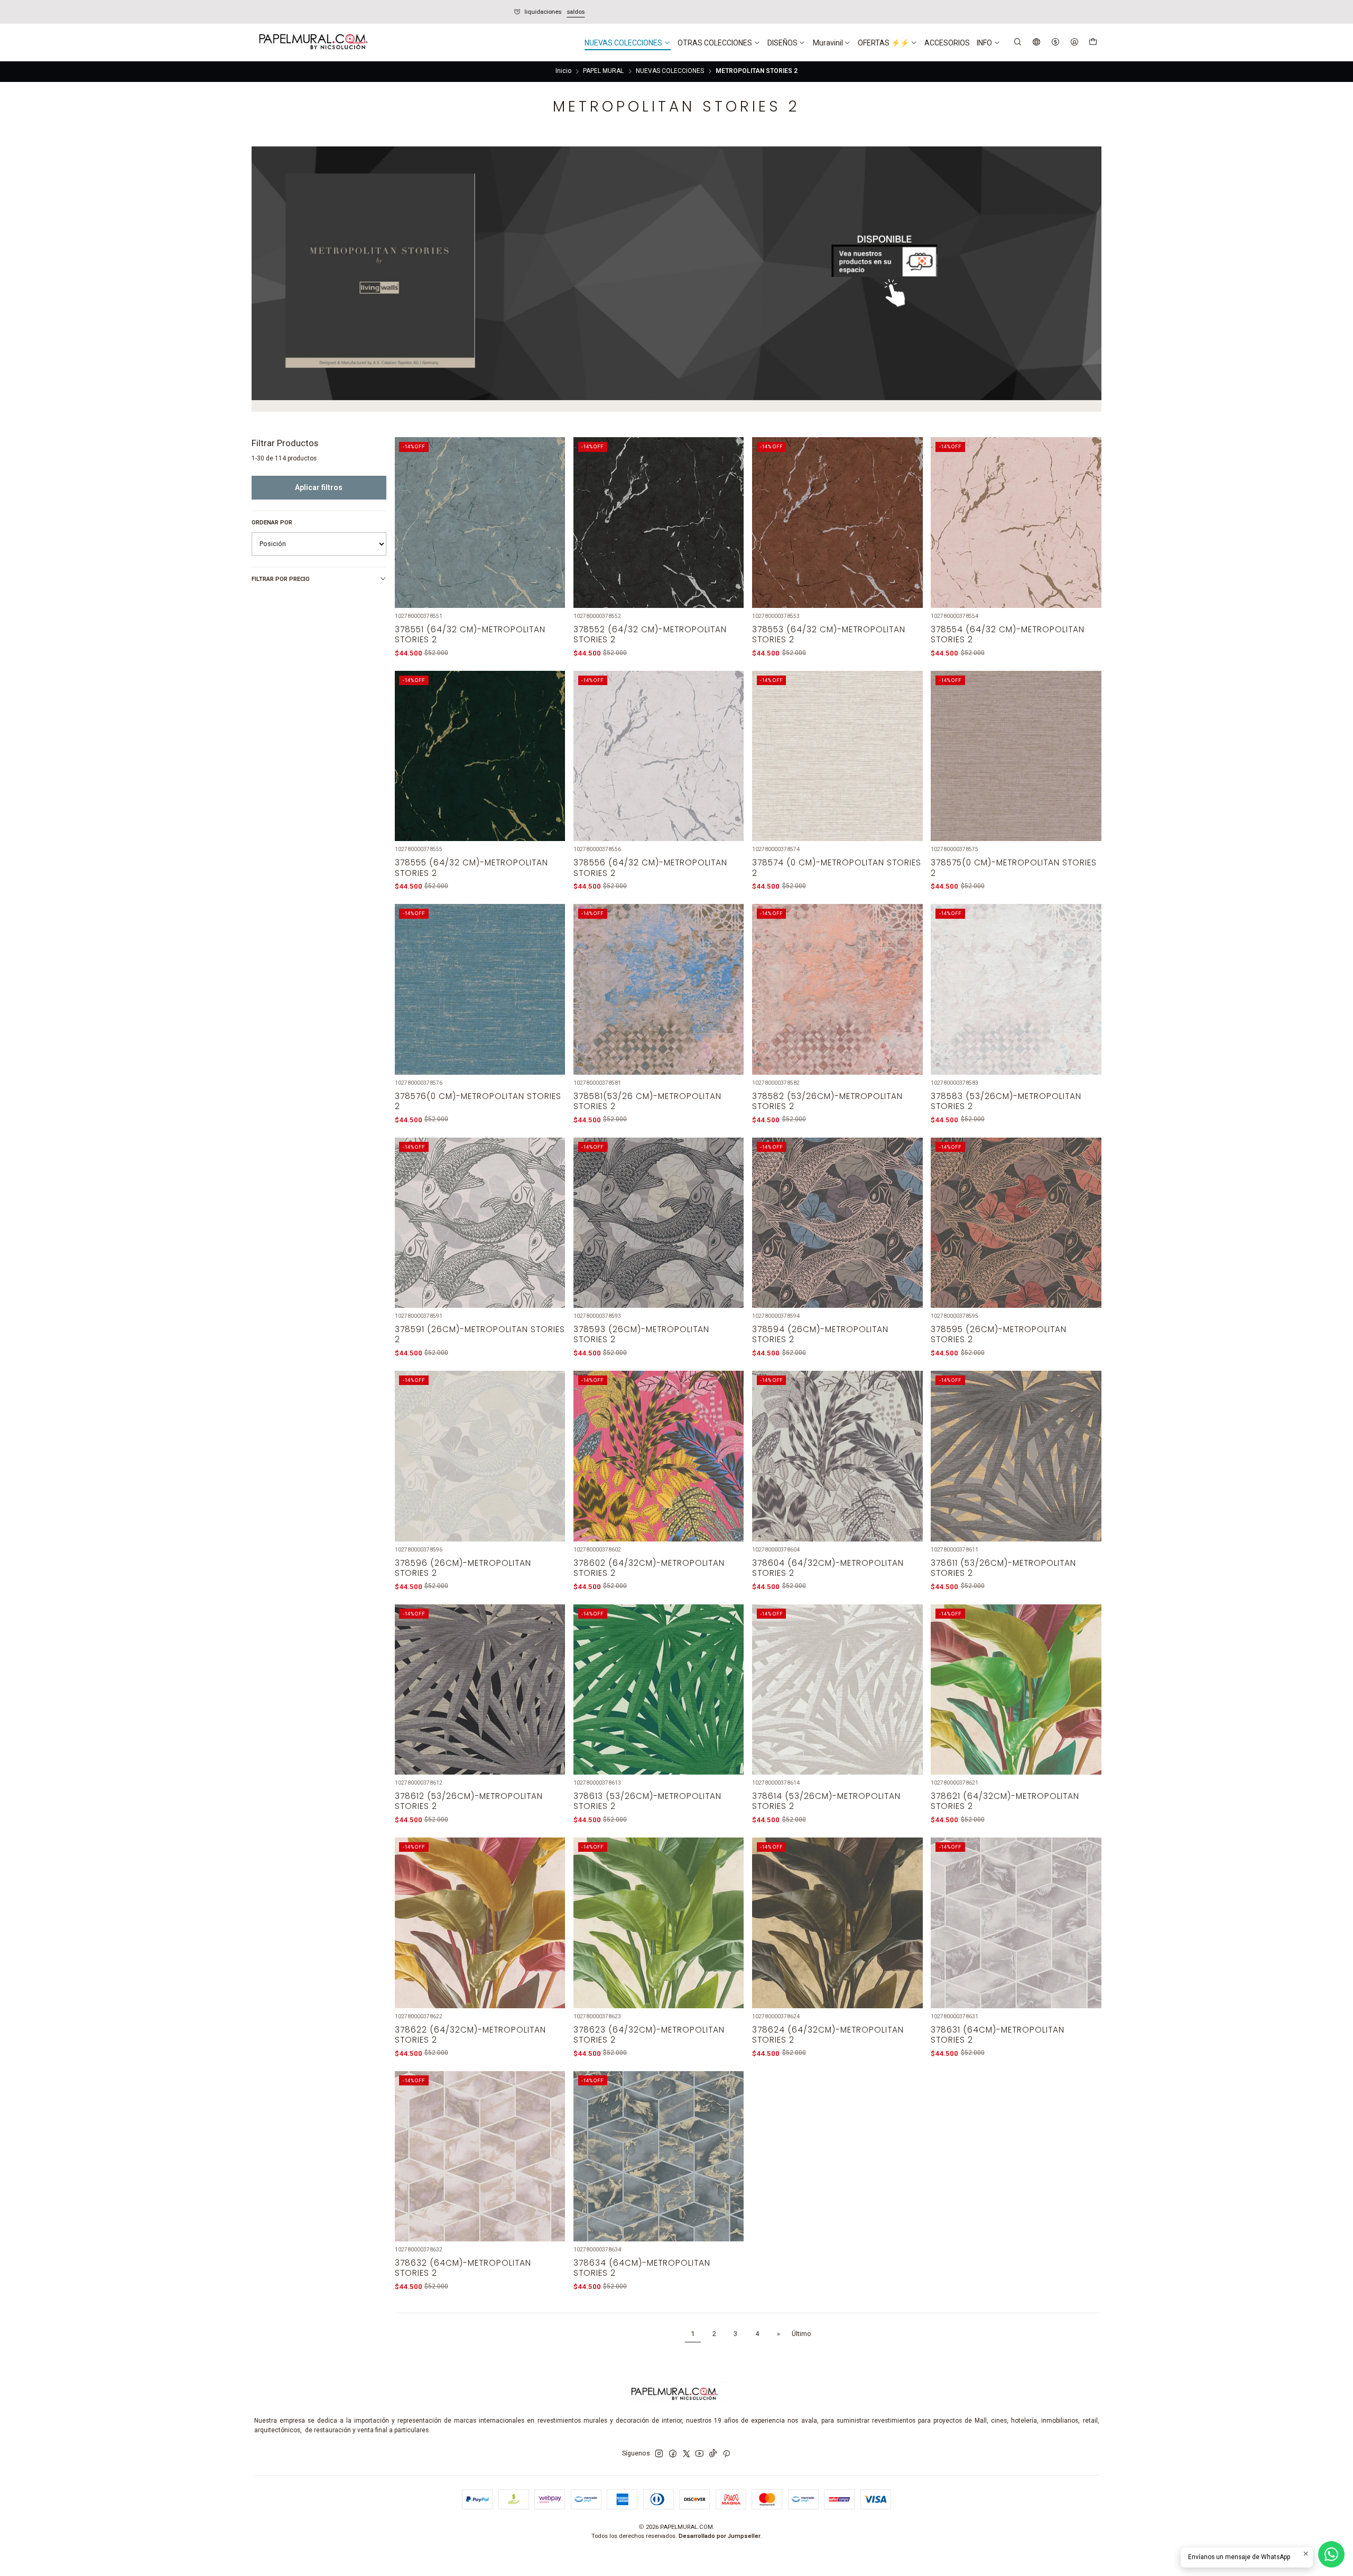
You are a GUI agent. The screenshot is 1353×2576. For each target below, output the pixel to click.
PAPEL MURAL (603, 71)
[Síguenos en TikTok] (713, 2454)
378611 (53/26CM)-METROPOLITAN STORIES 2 (1003, 1568)
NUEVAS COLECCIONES (670, 71)
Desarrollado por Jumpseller (720, 2536)
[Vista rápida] (551, 534)
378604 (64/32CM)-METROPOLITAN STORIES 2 (828, 1568)
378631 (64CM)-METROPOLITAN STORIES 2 (998, 2035)
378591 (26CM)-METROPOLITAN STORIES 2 (480, 1334)
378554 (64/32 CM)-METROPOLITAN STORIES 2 (1008, 634)
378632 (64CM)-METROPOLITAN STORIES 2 (463, 2268)
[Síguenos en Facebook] (673, 2454)
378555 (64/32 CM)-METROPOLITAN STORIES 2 (471, 867)
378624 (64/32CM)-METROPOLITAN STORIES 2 (828, 2035)
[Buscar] (1018, 43)
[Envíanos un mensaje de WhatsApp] (1331, 2554)
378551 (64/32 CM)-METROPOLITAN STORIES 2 (470, 634)
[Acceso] (1074, 43)
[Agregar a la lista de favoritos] (551, 511)
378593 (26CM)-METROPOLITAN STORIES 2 (641, 1334)
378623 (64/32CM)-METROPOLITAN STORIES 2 (649, 2035)
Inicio (563, 71)
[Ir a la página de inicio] (312, 43)
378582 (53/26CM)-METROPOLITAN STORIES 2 (827, 1101)
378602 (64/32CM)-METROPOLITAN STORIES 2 (649, 1568)
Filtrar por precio (281, 579)
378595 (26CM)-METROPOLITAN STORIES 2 (999, 1334)
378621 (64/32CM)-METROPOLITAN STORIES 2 (1005, 1801)
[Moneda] (1055, 43)
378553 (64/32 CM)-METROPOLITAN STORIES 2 (829, 634)
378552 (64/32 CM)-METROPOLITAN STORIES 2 (650, 634)
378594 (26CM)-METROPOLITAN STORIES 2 (820, 1334)
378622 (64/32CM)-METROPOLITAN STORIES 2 (470, 2035)
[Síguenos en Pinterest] (726, 2454)
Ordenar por (272, 523)
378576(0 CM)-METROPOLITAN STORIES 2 (478, 1101)
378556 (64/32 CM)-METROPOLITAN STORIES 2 (650, 867)
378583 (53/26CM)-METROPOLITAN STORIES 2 (1006, 1101)
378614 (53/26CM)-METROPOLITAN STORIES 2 (826, 1801)
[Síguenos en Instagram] (659, 2454)
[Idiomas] (1037, 43)
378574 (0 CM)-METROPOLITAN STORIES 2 (837, 867)
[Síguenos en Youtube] (699, 2454)
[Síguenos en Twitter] (687, 2454)
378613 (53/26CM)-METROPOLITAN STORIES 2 (647, 1801)
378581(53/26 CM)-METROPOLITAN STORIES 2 (647, 1101)
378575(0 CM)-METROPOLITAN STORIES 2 (1014, 867)
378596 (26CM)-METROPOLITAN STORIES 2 (463, 1568)
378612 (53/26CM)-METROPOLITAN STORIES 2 (469, 1801)
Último (801, 2334)
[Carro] (1093, 43)
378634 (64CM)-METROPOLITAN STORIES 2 (642, 2268)
